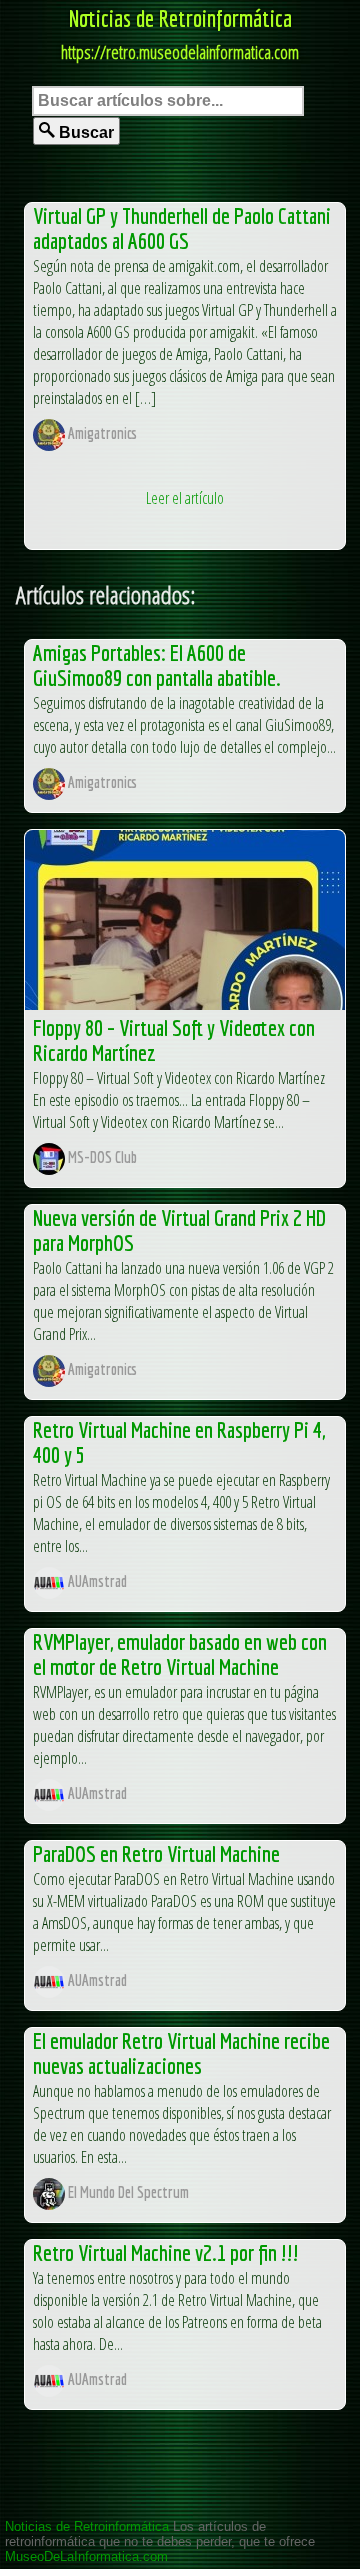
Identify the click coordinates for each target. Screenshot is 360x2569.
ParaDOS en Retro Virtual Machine (156, 1853)
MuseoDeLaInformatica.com (86, 2556)
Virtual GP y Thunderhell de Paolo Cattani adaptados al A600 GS (182, 228)
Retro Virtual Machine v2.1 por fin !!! (166, 2252)
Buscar (84, 132)
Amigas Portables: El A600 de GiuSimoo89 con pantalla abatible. (157, 665)
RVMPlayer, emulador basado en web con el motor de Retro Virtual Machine (180, 1654)
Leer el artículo (185, 498)
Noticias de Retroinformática (180, 18)
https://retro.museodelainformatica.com (180, 52)
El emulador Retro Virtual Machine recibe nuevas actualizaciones (181, 2053)
